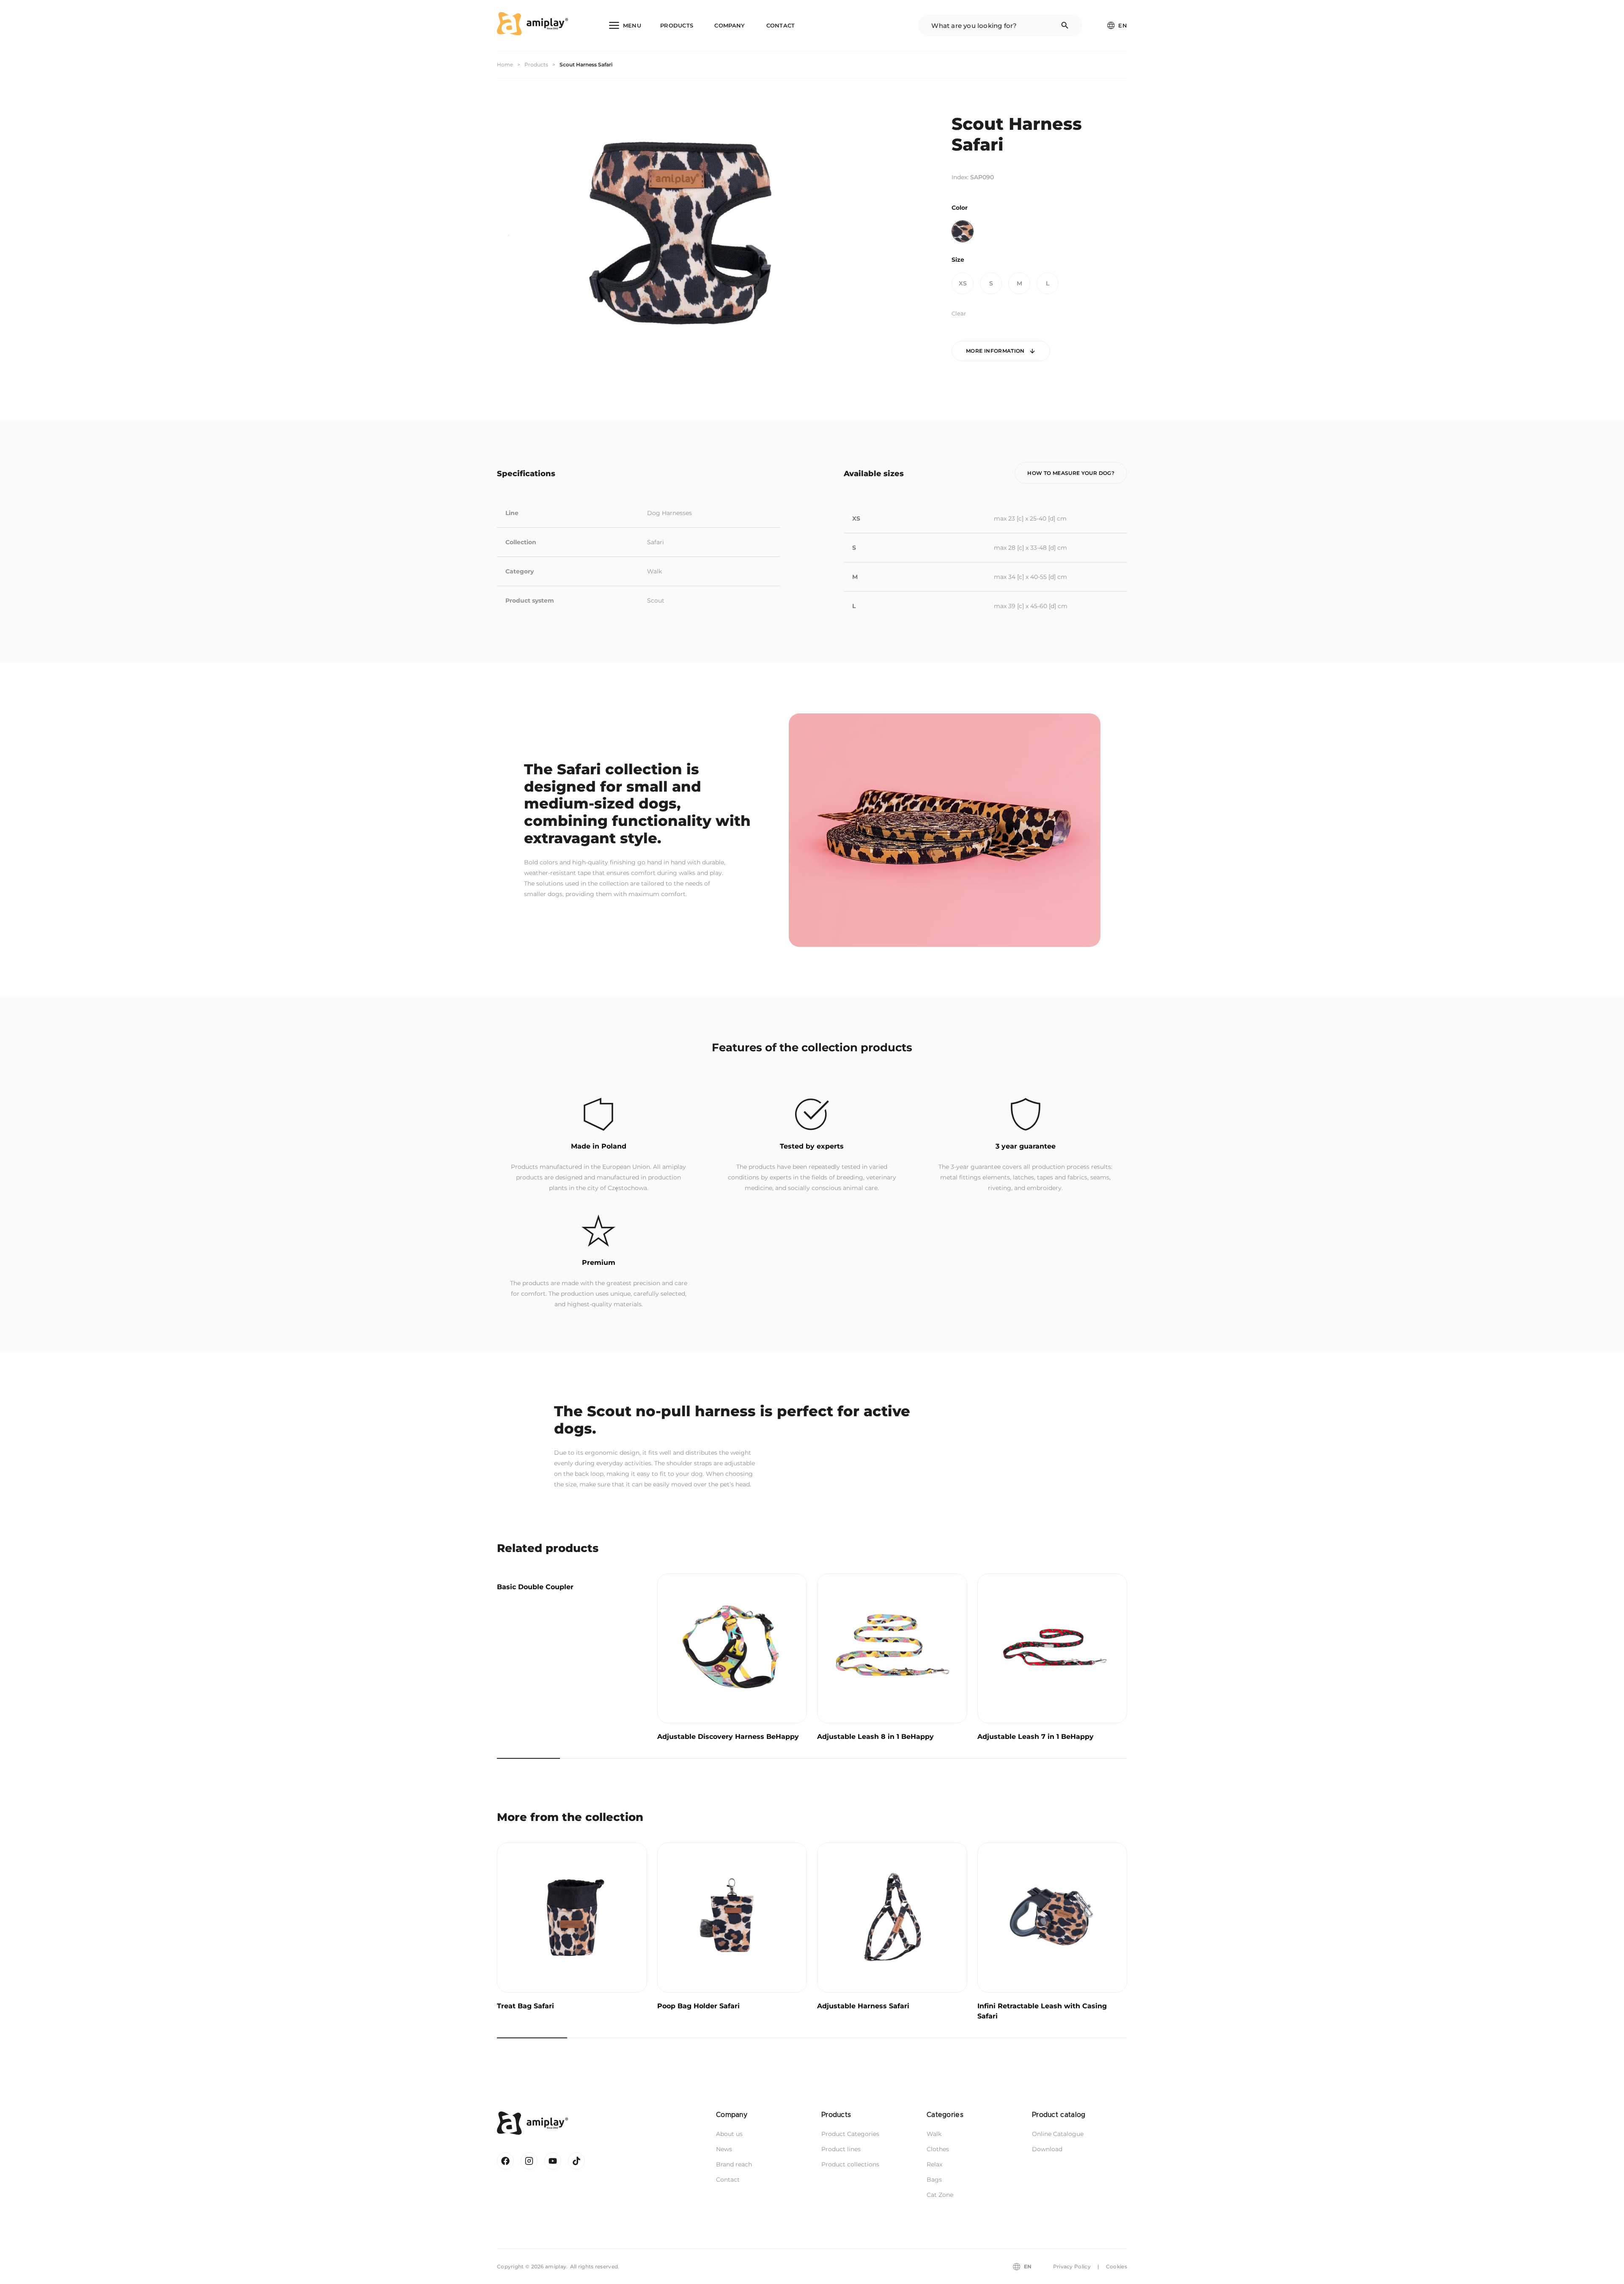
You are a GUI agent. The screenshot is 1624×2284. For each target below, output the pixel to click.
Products (677, 25)
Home (505, 64)
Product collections (850, 2164)
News (724, 2149)
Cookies (1116, 2266)
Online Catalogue (1058, 2134)
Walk (654, 571)
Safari (656, 542)
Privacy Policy (1072, 2266)
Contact (781, 25)
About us (729, 2134)
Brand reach (734, 2164)
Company (730, 25)
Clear (959, 313)
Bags (934, 2180)
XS (963, 283)
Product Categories (850, 2134)
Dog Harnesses (669, 513)
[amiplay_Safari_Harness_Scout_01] (679, 234)
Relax (934, 2164)
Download (1047, 2149)
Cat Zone (940, 2195)
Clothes (938, 2149)
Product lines (841, 2149)
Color (960, 208)
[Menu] (625, 25)
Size (958, 260)
